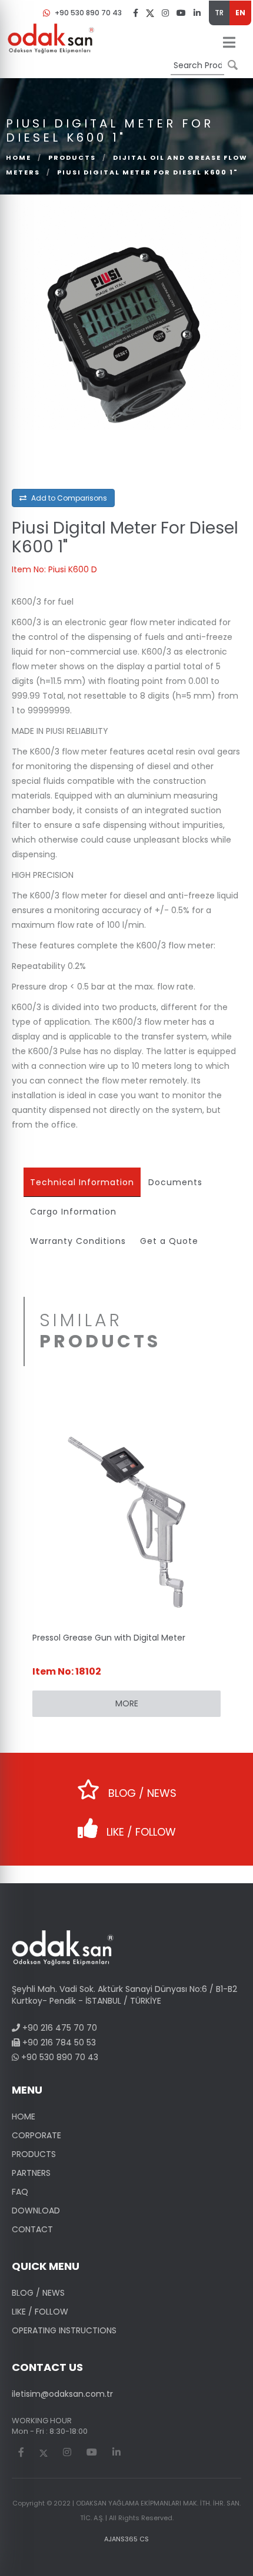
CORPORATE (36, 2135)
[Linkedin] (197, 12)
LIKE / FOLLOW (140, 1832)
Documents (175, 1182)
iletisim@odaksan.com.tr (62, 2394)
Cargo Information (73, 1212)
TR (219, 13)
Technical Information (82, 1182)
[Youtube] (181, 12)
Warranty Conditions (78, 1241)
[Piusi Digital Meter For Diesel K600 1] (51, 38)
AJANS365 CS (126, 2539)
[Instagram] (165, 12)
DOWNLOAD (36, 2211)
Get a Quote (169, 1241)
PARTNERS (31, 2173)
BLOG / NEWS (141, 1793)
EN (240, 13)
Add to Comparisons (68, 498)
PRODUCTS (72, 157)
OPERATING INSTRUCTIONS (64, 2330)
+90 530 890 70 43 (88, 13)
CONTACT (32, 2229)
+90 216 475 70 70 (59, 2028)
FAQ (20, 2192)
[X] (150, 13)
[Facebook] (136, 12)
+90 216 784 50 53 (58, 2042)
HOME (24, 2117)
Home (19, 157)
